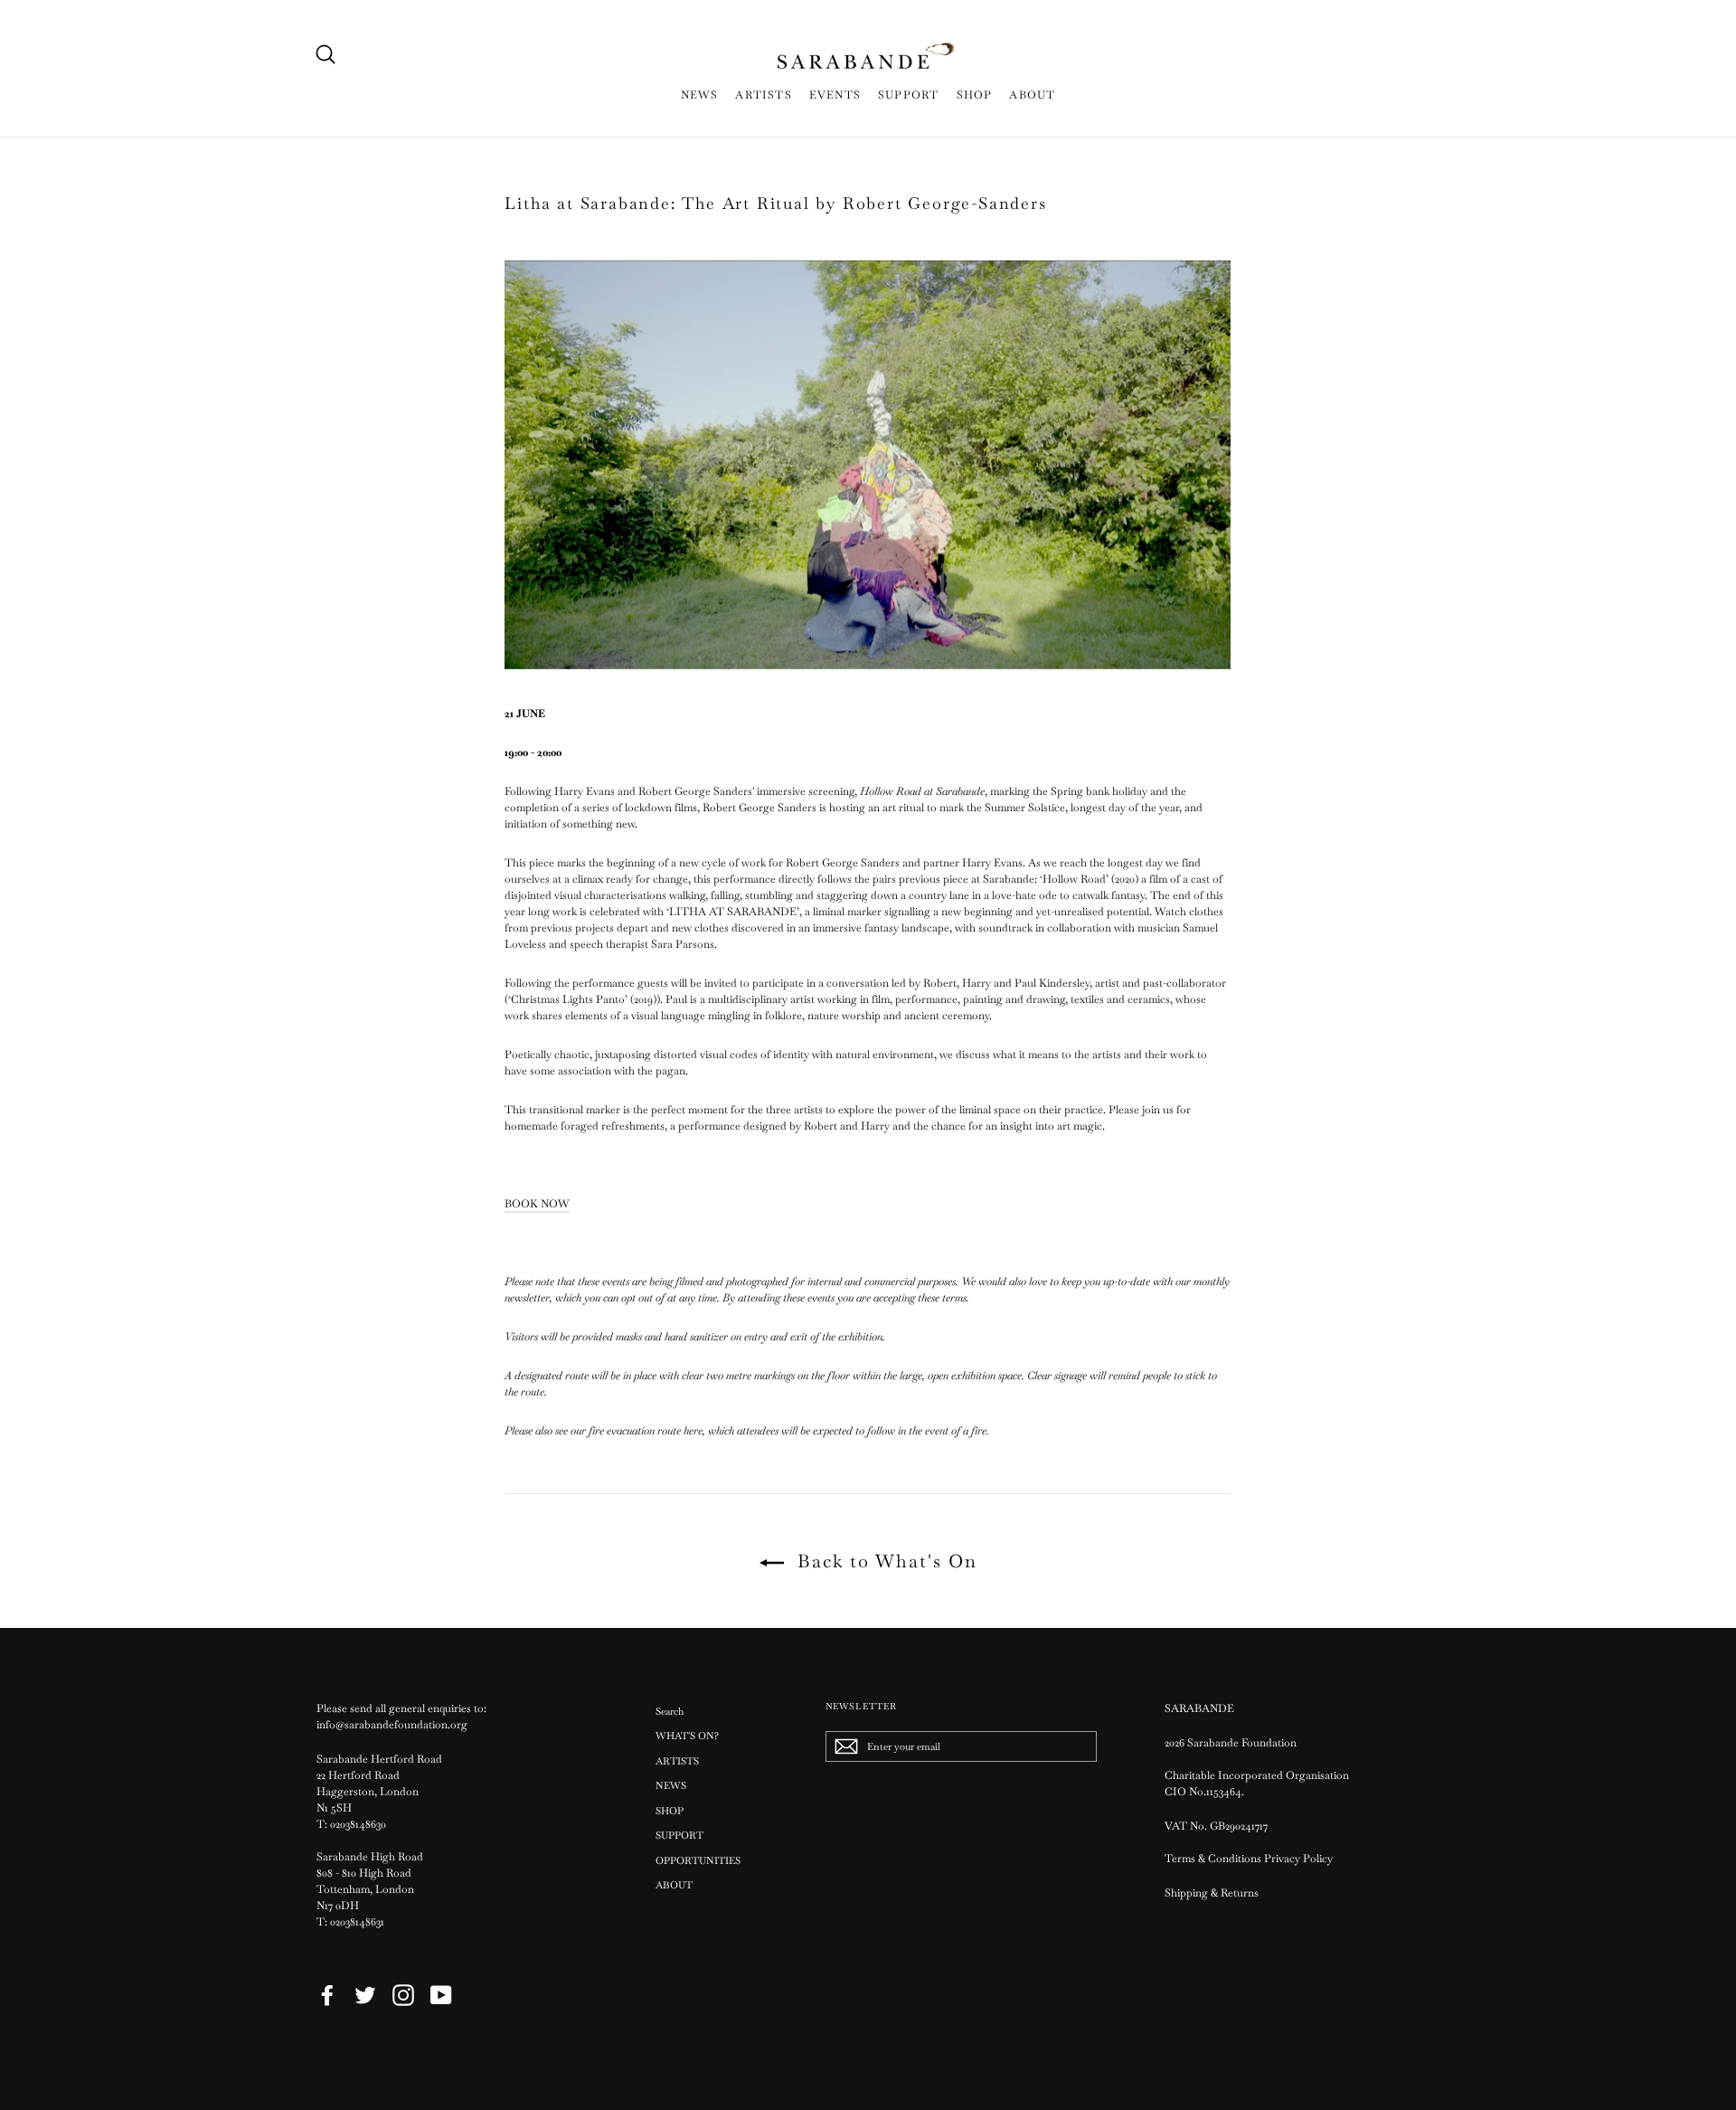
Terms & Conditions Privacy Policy (1250, 1859)
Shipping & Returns (1212, 1893)
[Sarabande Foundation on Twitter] (365, 1995)
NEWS (700, 95)
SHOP (975, 95)
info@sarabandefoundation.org (392, 1725)
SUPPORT (908, 95)
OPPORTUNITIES (698, 1860)
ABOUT (1032, 95)
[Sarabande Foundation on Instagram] (403, 1995)
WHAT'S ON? (687, 1736)
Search (670, 1711)
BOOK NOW (537, 1204)
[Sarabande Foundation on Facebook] (327, 1995)
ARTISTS (763, 95)
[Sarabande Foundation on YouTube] (441, 1995)
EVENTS (835, 95)
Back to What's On (884, 1561)
